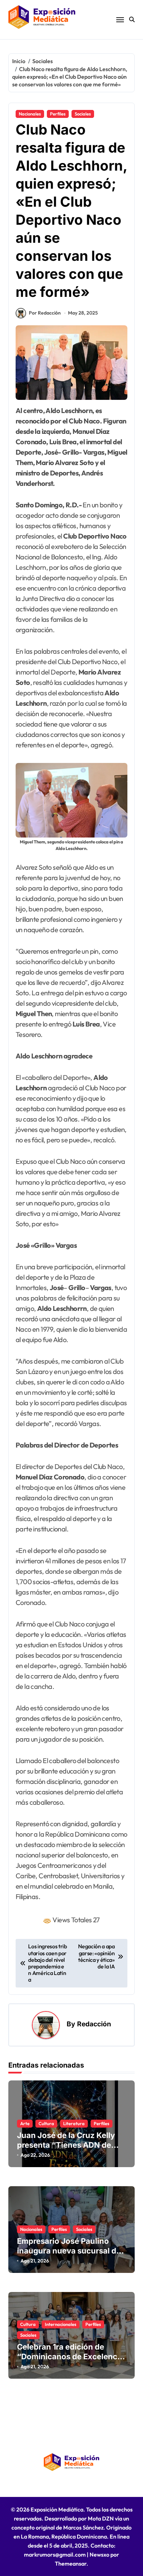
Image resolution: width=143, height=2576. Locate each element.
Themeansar (71, 2564)
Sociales (83, 114)
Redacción (94, 2024)
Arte (25, 2123)
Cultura (46, 2123)
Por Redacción (45, 313)
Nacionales (30, 114)
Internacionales (61, 2324)
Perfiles (58, 114)
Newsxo (99, 2554)
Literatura (74, 2123)
